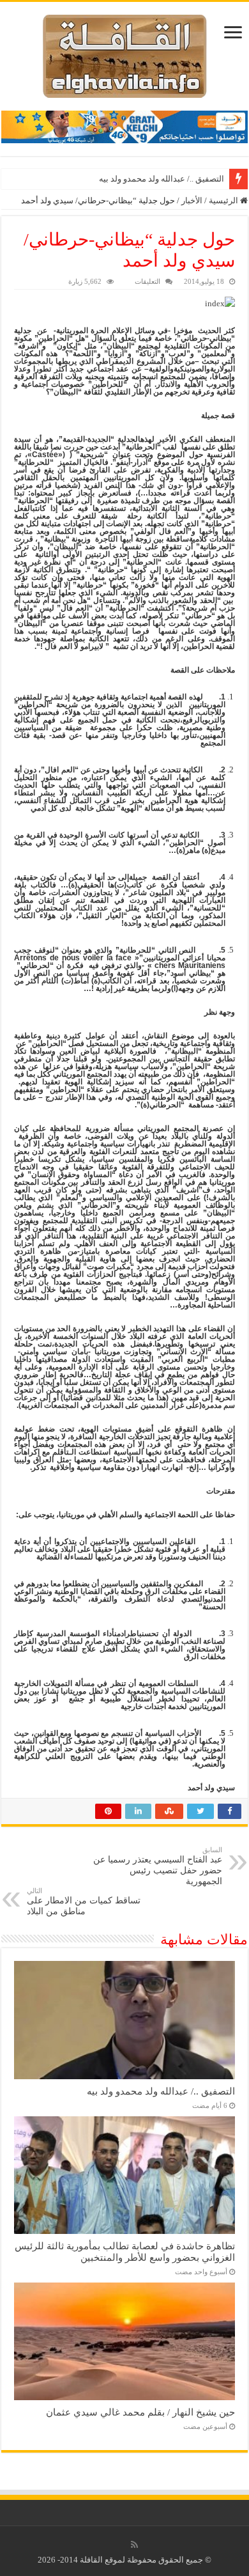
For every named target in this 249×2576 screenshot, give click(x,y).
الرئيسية (224, 200)
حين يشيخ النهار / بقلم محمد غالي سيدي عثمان (140, 2412)
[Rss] (134, 2545)
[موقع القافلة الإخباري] (125, 53)
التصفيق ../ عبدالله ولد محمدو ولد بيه (162, 179)
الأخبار (192, 200)
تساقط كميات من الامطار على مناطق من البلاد (84, 1901)
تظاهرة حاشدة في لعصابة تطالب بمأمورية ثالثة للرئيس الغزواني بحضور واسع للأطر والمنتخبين (125, 2252)
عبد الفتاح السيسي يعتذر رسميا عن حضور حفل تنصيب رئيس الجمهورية (158, 1866)
